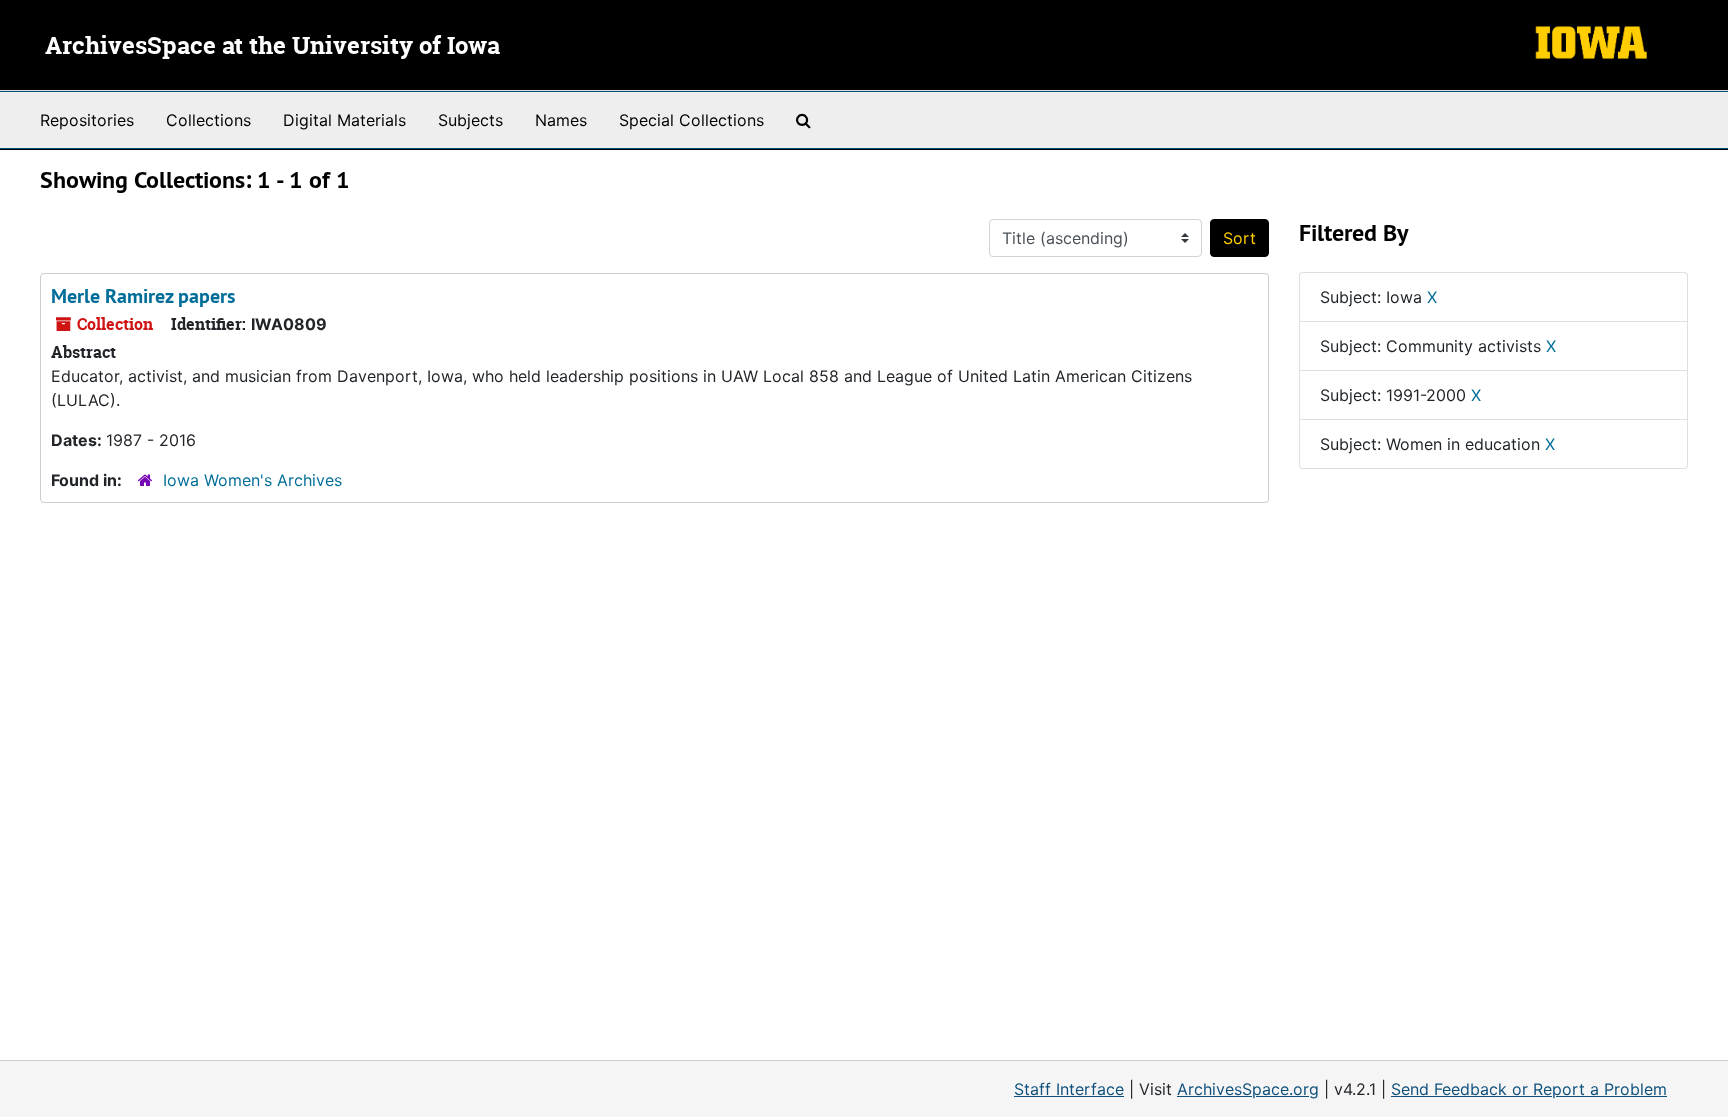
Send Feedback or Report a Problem (1529, 1089)
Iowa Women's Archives (252, 480)
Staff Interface (1069, 1089)
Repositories (87, 120)
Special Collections (691, 120)
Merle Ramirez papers (143, 296)
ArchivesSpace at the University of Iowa (272, 47)
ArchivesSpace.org (1248, 1089)
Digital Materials (344, 120)
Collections (208, 120)
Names (561, 120)
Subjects (470, 120)
